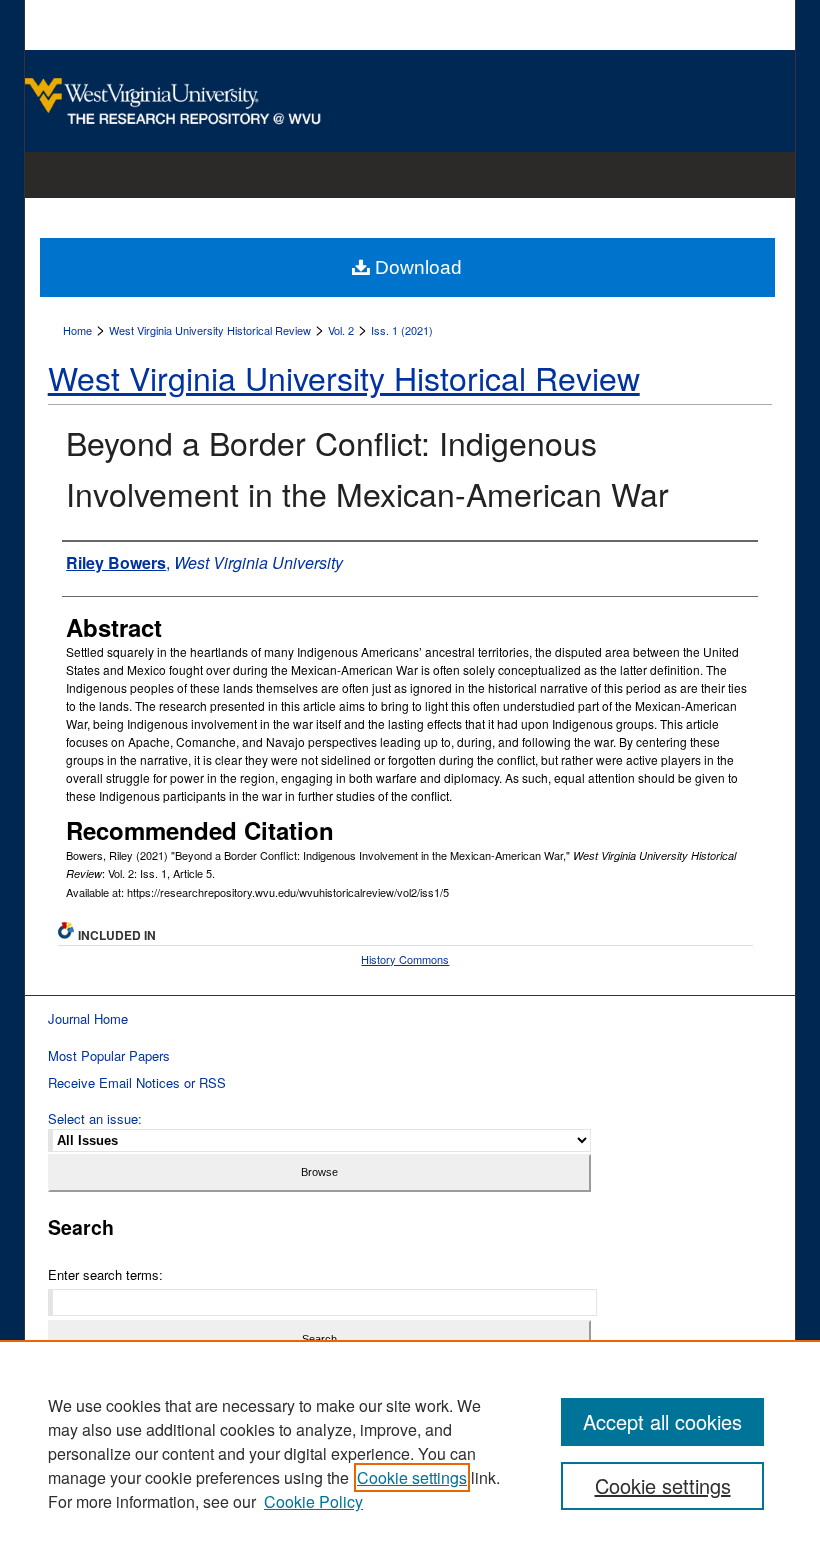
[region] (410, 1453)
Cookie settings (412, 1477)
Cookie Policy (313, 1501)
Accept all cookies (662, 1421)
